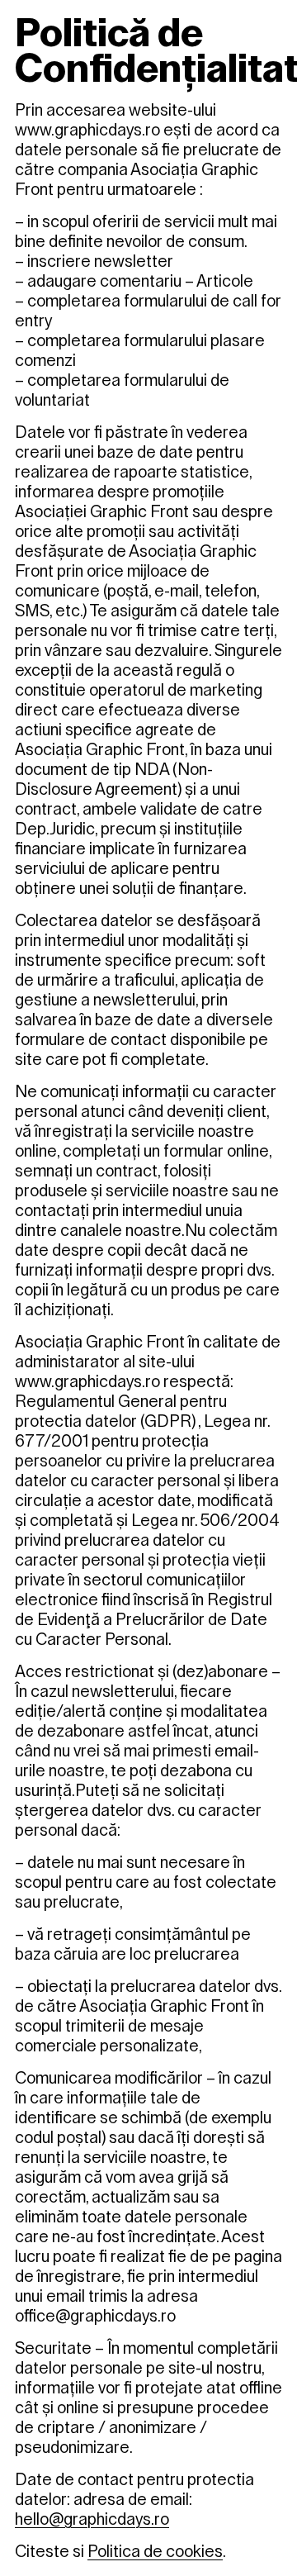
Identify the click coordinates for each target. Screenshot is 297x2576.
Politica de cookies (155, 2551)
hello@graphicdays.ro (92, 2519)
